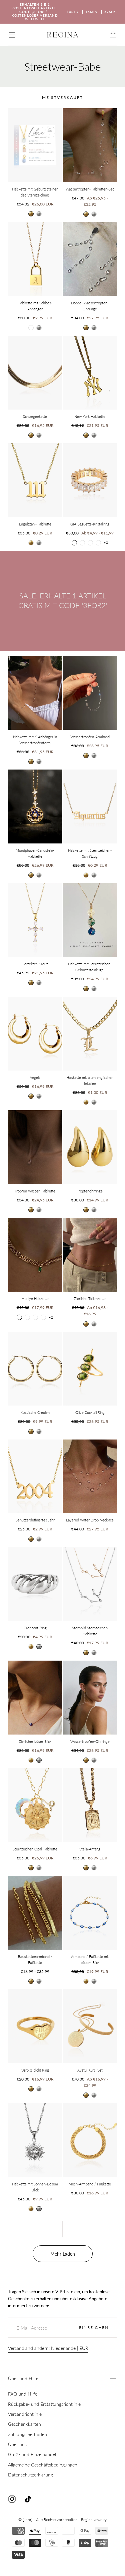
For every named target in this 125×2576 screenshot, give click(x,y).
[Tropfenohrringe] (90, 1147)
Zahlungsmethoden (27, 2434)
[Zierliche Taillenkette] (90, 1255)
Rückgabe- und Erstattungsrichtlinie (44, 2404)
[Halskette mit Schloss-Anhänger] (35, 259)
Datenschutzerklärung (30, 2475)
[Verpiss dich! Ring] (35, 2026)
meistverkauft (62, 97)
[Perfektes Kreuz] (35, 920)
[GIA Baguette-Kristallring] (90, 480)
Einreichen (94, 2327)
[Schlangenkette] (35, 373)
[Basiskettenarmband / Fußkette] (35, 1913)
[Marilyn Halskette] (35, 1255)
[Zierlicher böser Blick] (35, 1698)
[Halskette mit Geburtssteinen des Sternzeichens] (35, 145)
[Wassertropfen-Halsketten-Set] (90, 145)
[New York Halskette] (90, 373)
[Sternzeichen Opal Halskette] (35, 1805)
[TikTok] (28, 2499)
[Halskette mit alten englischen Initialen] (90, 1034)
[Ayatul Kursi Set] (90, 2026)
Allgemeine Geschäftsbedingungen (43, 2465)
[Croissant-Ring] (35, 1584)
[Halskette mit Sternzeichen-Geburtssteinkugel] (90, 920)
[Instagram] (12, 2499)
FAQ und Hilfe (23, 2394)
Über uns (17, 2444)
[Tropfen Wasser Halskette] (35, 1147)
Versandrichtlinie (25, 2414)
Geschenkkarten (24, 2424)
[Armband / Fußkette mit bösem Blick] (90, 1913)
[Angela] (35, 1034)
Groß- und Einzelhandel (32, 2454)
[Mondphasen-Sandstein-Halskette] (35, 806)
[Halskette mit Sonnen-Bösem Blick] (35, 2140)
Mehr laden (63, 2254)
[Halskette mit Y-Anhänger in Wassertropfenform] (35, 693)
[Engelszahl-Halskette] (35, 480)
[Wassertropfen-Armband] (90, 693)
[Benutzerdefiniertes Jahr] (35, 1476)
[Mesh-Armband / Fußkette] (90, 2140)
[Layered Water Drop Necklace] (90, 1476)
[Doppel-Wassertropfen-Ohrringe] (90, 259)
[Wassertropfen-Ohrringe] (90, 1698)
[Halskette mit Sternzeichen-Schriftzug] (90, 806)
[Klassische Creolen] (35, 1369)
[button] (12, 35)
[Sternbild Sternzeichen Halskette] (90, 1584)
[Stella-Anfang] (90, 1805)
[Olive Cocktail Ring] (90, 1369)
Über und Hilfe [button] (23, 2378)
